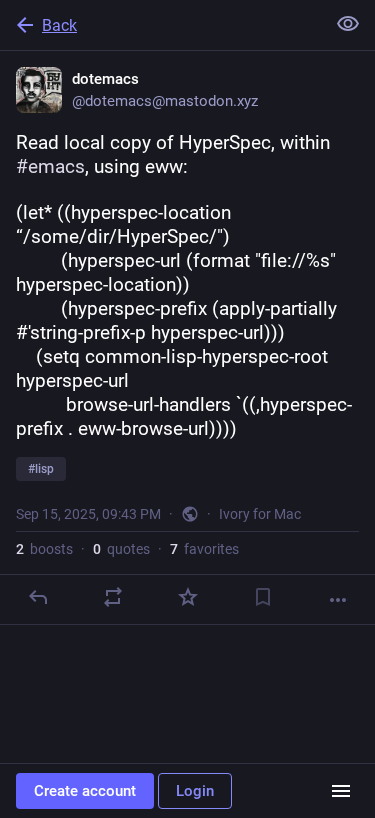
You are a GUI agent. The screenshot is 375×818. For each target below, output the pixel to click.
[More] (338, 600)
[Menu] (341, 791)
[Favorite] (188, 597)
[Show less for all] (348, 24)
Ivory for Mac (260, 514)
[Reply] (38, 597)
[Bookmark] (263, 597)
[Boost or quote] (113, 597)
